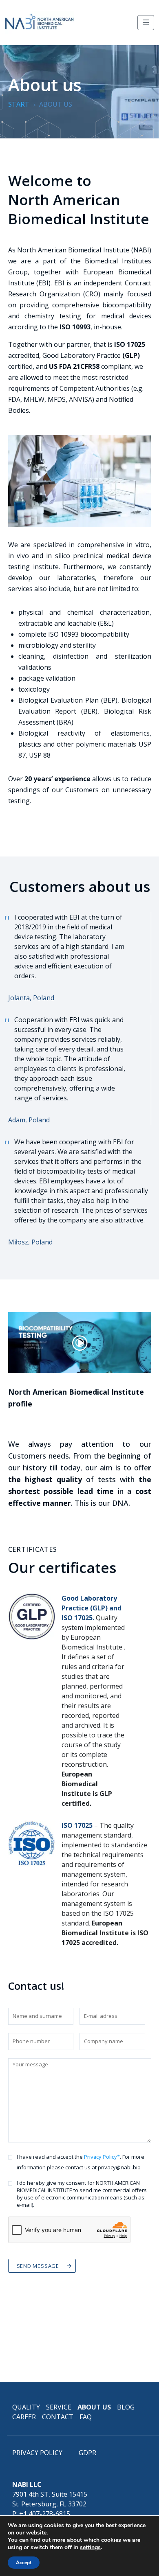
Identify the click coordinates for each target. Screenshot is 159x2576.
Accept (24, 2563)
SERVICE (59, 2407)
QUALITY (26, 2407)
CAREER (24, 2417)
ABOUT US (94, 2407)
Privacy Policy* (102, 2157)
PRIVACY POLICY (37, 2453)
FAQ (86, 2417)
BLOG (126, 2407)
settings (90, 2548)
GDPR (87, 2453)
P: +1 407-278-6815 (41, 2514)
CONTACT (58, 2417)
